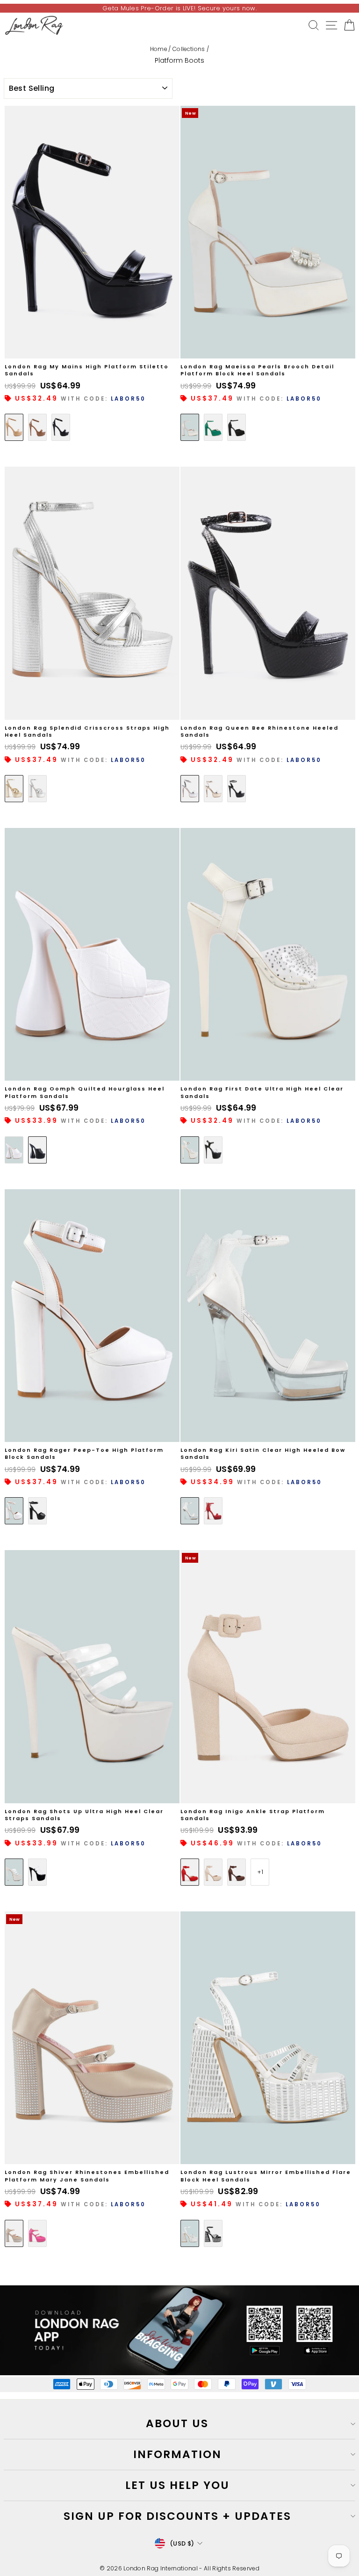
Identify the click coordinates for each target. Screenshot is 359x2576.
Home (158, 49)
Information (177, 2454)
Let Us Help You (177, 2485)
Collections (189, 49)
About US (177, 2423)
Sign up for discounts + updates (177, 2516)
